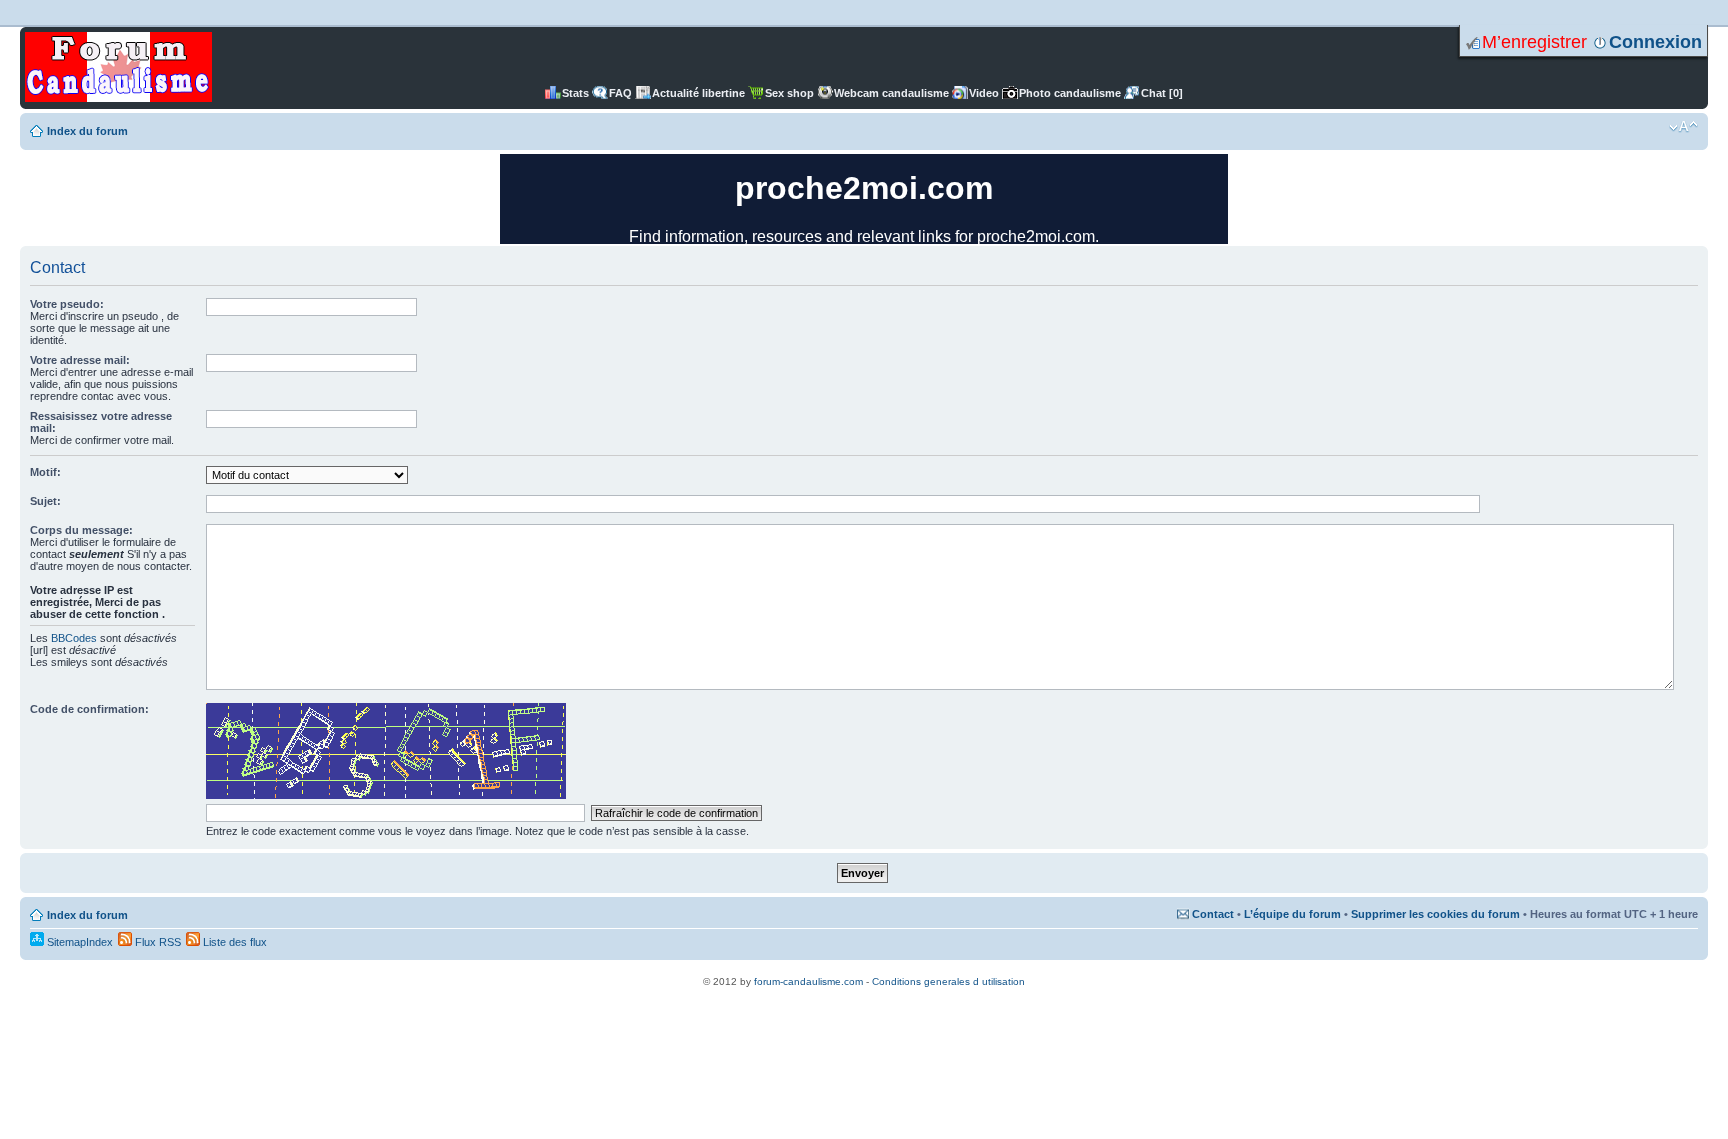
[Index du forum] (118, 68)
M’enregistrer (1534, 42)
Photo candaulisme (1070, 93)
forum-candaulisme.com (808, 981)
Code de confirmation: (89, 709)
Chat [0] (1162, 93)
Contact (1213, 914)
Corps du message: (81, 530)
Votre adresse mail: (80, 360)
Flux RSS (156, 942)
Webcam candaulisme (891, 93)
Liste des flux (233, 942)
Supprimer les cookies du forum (1435, 914)
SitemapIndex (78, 942)
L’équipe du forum (1292, 914)
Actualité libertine (698, 93)
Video (984, 93)
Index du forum (87, 131)
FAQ (620, 93)
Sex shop (789, 93)
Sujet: (45, 501)
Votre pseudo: (67, 304)
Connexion (1655, 42)
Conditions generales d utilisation (948, 981)
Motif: (45, 472)
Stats (575, 93)
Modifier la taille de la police (1683, 127)
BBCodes (74, 638)
